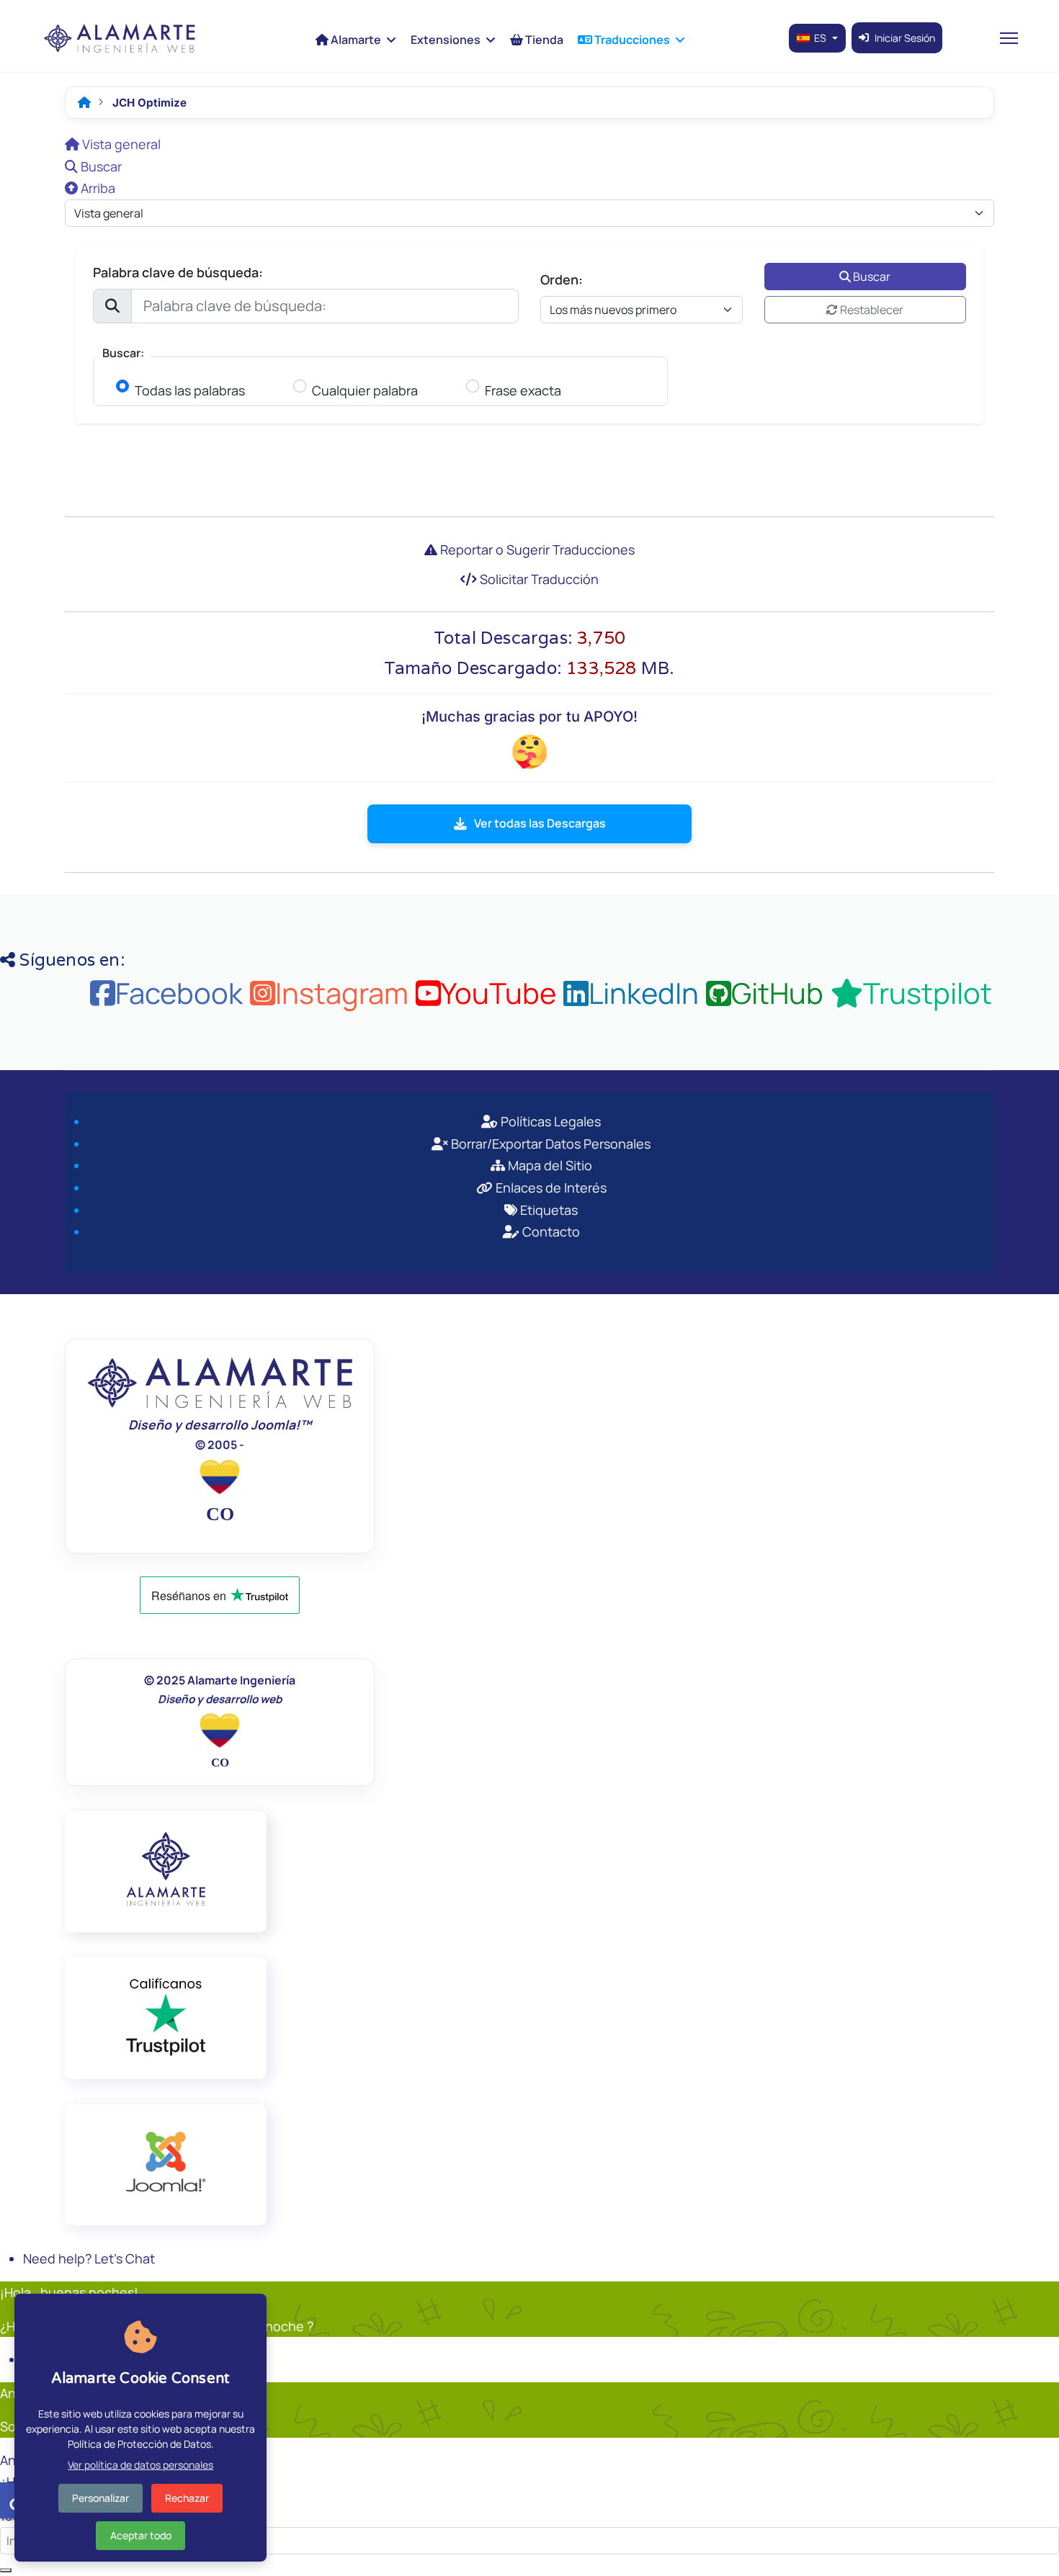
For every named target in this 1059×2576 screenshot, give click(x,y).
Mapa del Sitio (549, 1165)
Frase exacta (523, 391)
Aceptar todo (141, 2535)
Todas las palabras (190, 391)
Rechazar (187, 2498)
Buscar (871, 277)
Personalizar (100, 2498)
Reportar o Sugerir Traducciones (536, 549)
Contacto (550, 1231)
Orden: (562, 279)
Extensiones (446, 40)
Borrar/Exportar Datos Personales (549, 1144)
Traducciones (631, 40)
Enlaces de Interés (550, 1188)
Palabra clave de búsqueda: (178, 272)
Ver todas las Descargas (540, 823)
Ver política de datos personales (140, 2465)
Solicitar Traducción (538, 579)
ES (820, 38)
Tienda (543, 40)
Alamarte (355, 40)
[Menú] (1009, 38)
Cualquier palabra (365, 391)
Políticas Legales (549, 1121)
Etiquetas (548, 1210)
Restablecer (871, 310)
